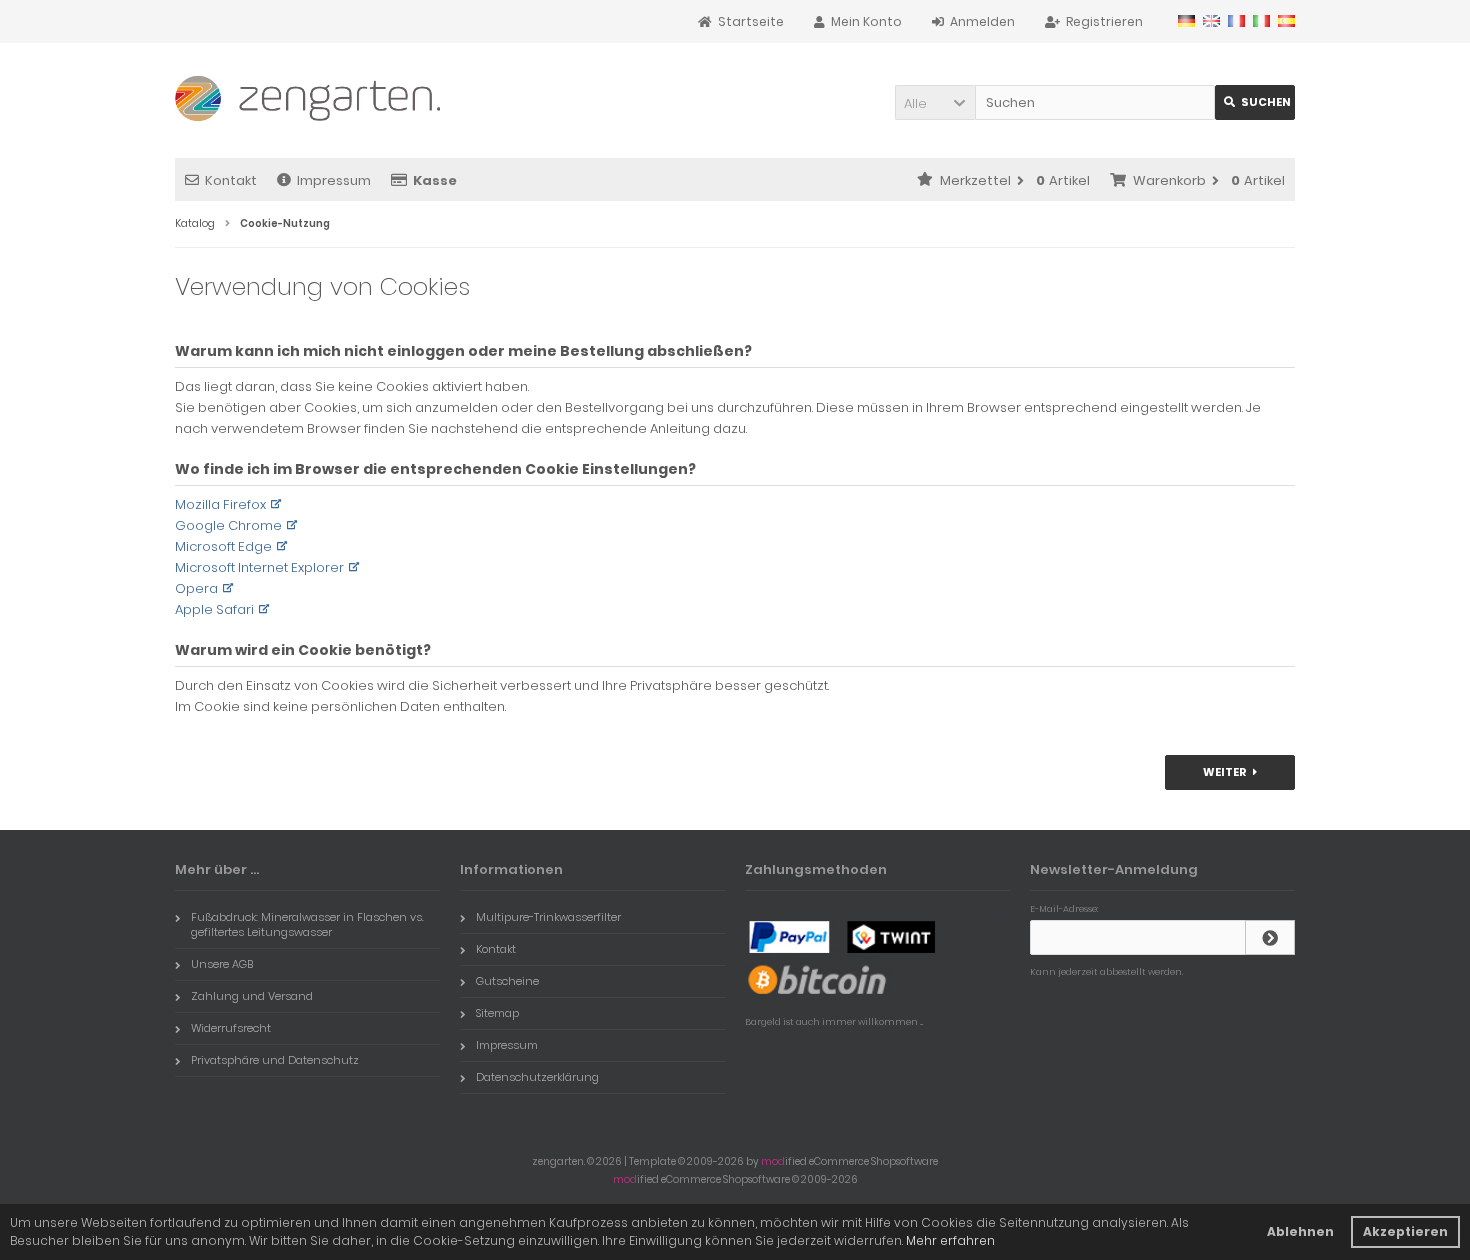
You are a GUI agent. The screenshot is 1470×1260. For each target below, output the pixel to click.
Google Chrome (228, 525)
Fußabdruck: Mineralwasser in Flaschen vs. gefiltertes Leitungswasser (307, 924)
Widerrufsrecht (231, 1028)
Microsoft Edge (223, 546)
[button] (935, 102)
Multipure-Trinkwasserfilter (548, 917)
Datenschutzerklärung (537, 1077)
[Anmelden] (1270, 937)
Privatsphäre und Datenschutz (275, 1060)
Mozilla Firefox (220, 504)
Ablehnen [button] (1300, 1231)
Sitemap (497, 1013)
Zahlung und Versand (252, 996)
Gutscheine (507, 981)
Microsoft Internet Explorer (259, 567)
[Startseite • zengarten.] (307, 94)
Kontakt (231, 180)
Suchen (1255, 102)
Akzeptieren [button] (1405, 1231)
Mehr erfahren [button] (950, 1240)
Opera (196, 588)
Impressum (334, 180)
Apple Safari (214, 609)
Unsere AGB (222, 964)
